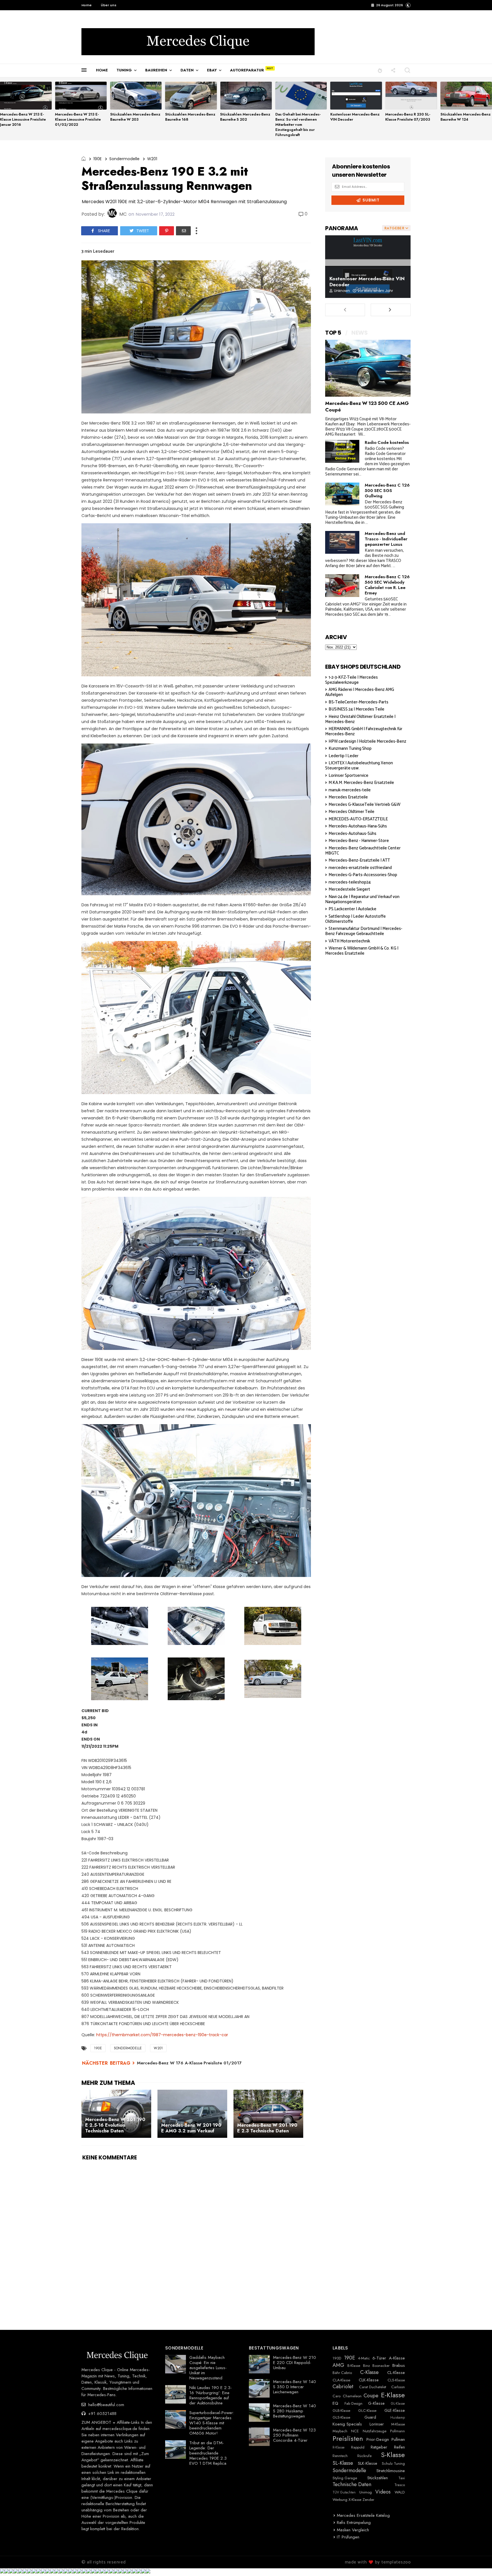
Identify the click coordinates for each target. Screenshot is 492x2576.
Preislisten (348, 2439)
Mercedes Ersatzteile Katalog (363, 2515)
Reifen (399, 2447)
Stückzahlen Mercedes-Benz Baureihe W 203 (135, 117)
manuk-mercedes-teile (350, 790)
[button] (408, 5)
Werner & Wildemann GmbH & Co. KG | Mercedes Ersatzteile (362, 951)
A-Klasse (397, 2358)
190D (337, 2358)
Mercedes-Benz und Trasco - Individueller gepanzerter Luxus (386, 539)
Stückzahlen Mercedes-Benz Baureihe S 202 (245, 117)
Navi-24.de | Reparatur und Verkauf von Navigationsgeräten (362, 899)
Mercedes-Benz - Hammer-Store (359, 841)
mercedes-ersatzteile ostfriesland (360, 868)
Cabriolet (343, 2387)
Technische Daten (352, 2485)
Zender (368, 2500)
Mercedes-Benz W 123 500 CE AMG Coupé (367, 406)
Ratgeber (379, 2447)
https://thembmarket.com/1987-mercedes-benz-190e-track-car (162, 2035)
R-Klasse (339, 2447)
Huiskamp (398, 2418)
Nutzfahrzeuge (375, 2431)
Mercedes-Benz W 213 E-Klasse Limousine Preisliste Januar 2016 (23, 119)
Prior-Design (378, 2439)
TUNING (124, 70)
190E (98, 159)
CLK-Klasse (369, 2380)
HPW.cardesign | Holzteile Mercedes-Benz (367, 741)
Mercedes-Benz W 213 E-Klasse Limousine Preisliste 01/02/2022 (78, 119)
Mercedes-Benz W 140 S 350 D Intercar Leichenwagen (295, 2387)
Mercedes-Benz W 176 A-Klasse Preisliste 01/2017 (189, 2063)
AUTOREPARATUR (247, 70)
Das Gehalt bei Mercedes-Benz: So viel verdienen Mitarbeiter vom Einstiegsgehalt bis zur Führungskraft (298, 124)
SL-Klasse (343, 2463)
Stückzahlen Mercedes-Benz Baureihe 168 (190, 117)
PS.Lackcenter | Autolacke (352, 909)
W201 (152, 159)
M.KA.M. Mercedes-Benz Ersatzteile (361, 783)
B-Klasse (354, 2366)
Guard (370, 2417)
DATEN (187, 70)
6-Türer (379, 2358)
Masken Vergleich (353, 2530)
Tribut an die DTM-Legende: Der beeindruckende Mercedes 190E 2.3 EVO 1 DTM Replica (208, 2453)
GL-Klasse (398, 2404)
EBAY (212, 70)
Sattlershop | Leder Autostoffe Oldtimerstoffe (355, 919)
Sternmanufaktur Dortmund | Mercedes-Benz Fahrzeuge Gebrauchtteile (364, 931)
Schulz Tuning (393, 2464)
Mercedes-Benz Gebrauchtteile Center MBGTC (363, 851)
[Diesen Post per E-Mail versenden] (183, 231)
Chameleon (352, 2396)
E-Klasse (393, 2395)
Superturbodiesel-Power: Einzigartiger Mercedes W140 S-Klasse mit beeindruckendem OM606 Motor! (212, 2423)
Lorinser (377, 2424)
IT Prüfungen (348, 2537)
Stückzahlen (378, 2478)
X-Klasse (355, 2500)
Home (87, 5)
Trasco (400, 2485)
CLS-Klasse (396, 2380)
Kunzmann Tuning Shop (350, 748)
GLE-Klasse (395, 2410)
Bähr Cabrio (342, 2373)
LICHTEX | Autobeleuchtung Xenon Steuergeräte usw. (359, 766)
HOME (102, 70)
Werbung (340, 2500)
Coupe (371, 2396)
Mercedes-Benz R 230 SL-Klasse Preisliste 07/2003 (408, 117)
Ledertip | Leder (344, 756)
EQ (335, 2403)
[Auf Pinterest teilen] (167, 231)
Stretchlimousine (391, 2471)
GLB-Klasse (341, 2411)
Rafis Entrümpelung (354, 2523)
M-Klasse (398, 2424)
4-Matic (364, 2358)
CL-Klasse (396, 2373)
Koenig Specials (347, 2424)
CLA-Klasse (341, 2380)
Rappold (358, 2447)
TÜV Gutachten (344, 2492)
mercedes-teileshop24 (350, 882)
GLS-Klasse (341, 2418)
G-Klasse (376, 2403)
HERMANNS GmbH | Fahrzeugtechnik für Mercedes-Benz (364, 731)
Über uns (109, 5)
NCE (355, 2431)
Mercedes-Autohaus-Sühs (352, 834)
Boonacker (381, 2366)
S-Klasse (393, 2455)
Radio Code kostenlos (387, 442)
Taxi (402, 2478)
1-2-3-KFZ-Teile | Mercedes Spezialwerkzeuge (351, 680)
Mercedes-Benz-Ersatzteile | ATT (359, 860)
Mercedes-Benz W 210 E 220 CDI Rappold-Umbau (295, 2363)
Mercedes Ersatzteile (348, 797)
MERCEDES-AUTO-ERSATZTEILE (358, 819)
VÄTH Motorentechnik (349, 941)
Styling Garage (345, 2478)
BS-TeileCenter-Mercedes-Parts (358, 702)
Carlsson (398, 2387)
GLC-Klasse (367, 2411)
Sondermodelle (124, 159)
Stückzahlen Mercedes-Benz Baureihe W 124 (466, 117)
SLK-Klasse (368, 2463)
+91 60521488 (102, 2414)
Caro (337, 2396)
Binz (366, 2366)
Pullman (398, 2439)
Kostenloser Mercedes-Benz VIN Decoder (355, 117)
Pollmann (397, 2431)
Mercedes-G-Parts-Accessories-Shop (363, 875)
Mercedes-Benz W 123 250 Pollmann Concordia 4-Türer (294, 2435)
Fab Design (353, 2404)
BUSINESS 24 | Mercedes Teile (356, 709)
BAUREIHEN (156, 70)
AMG (338, 2365)
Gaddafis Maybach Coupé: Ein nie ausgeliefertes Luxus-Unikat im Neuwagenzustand (208, 2368)
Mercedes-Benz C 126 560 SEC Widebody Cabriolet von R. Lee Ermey (387, 585)
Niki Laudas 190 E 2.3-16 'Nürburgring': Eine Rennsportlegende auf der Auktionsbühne (211, 2395)
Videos (383, 2492)
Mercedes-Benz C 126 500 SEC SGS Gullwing (387, 491)
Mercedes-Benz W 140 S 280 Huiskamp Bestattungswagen (295, 2411)
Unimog (366, 2492)
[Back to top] (478, 2562)
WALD (400, 2492)
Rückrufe (364, 2456)
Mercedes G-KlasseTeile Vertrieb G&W (364, 805)
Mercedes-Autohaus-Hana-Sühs (358, 826)
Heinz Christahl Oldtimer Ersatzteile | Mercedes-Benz (360, 719)
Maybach (340, 2431)
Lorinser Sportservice (348, 776)
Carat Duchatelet (373, 2387)
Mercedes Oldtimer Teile (351, 812)
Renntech (340, 2456)
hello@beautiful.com (105, 2405)
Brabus (399, 2365)
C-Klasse (369, 2373)
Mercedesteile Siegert (349, 889)
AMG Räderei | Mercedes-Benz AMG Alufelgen (360, 692)
